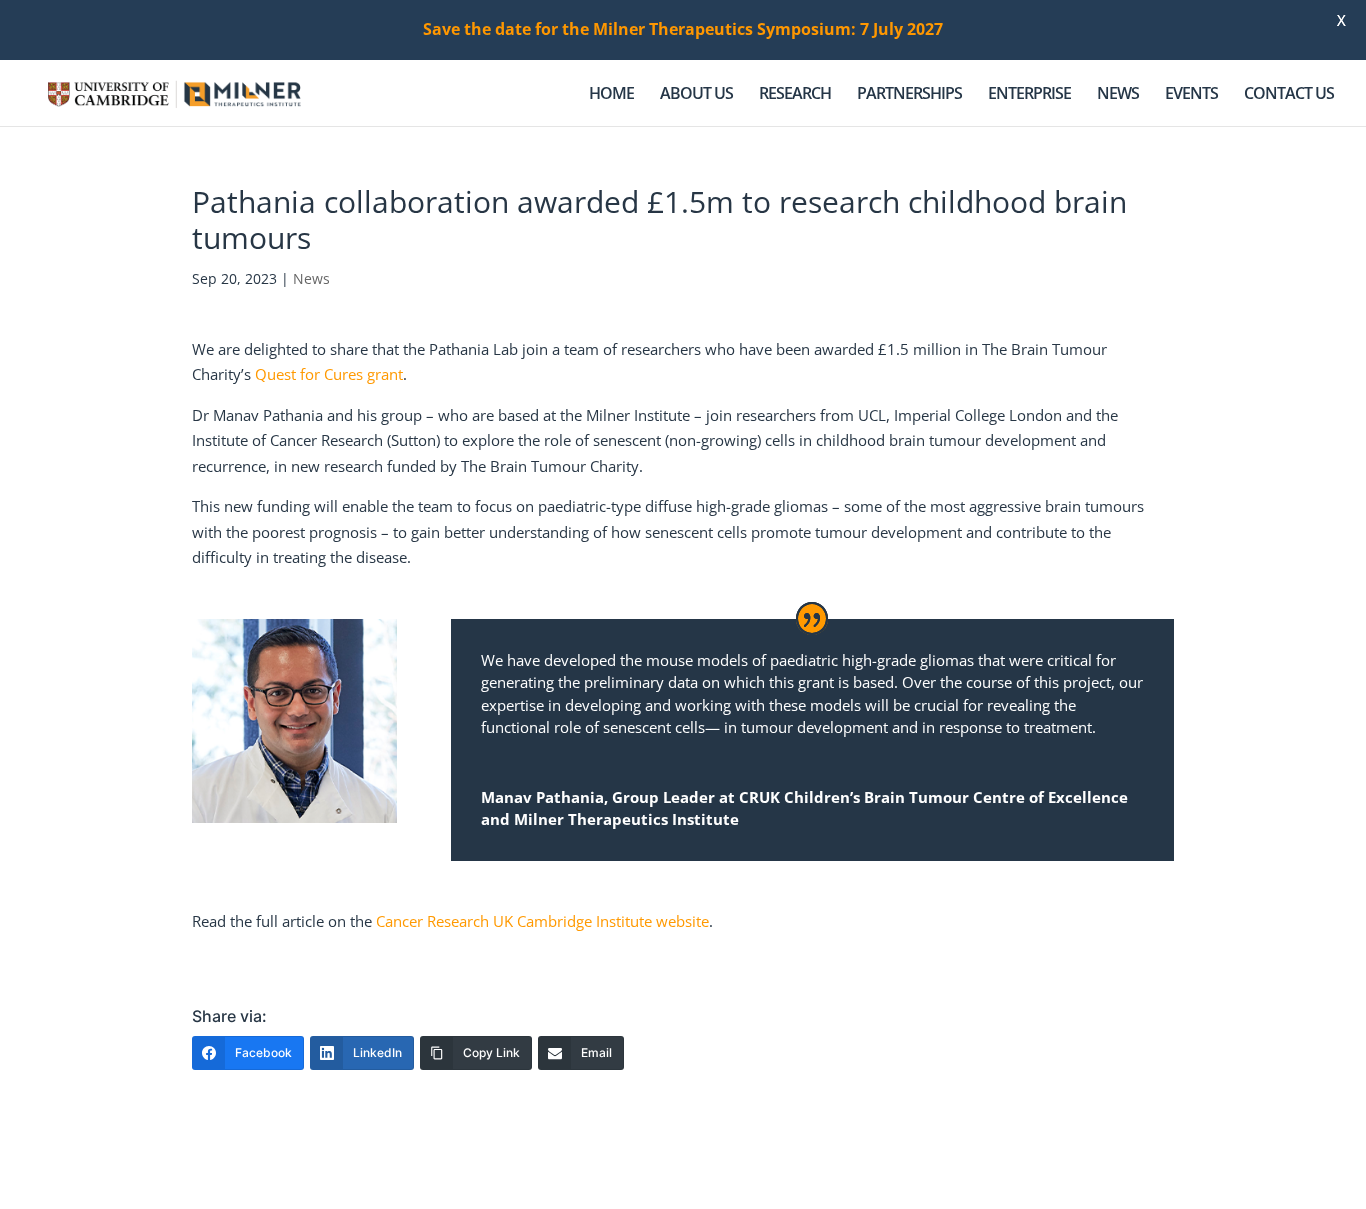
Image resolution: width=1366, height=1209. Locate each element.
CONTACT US (1289, 95)
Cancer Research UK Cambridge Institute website (542, 921)
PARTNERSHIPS (909, 95)
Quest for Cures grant (329, 374)
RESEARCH (795, 95)
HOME (611, 95)
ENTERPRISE (1029, 95)
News (311, 278)
